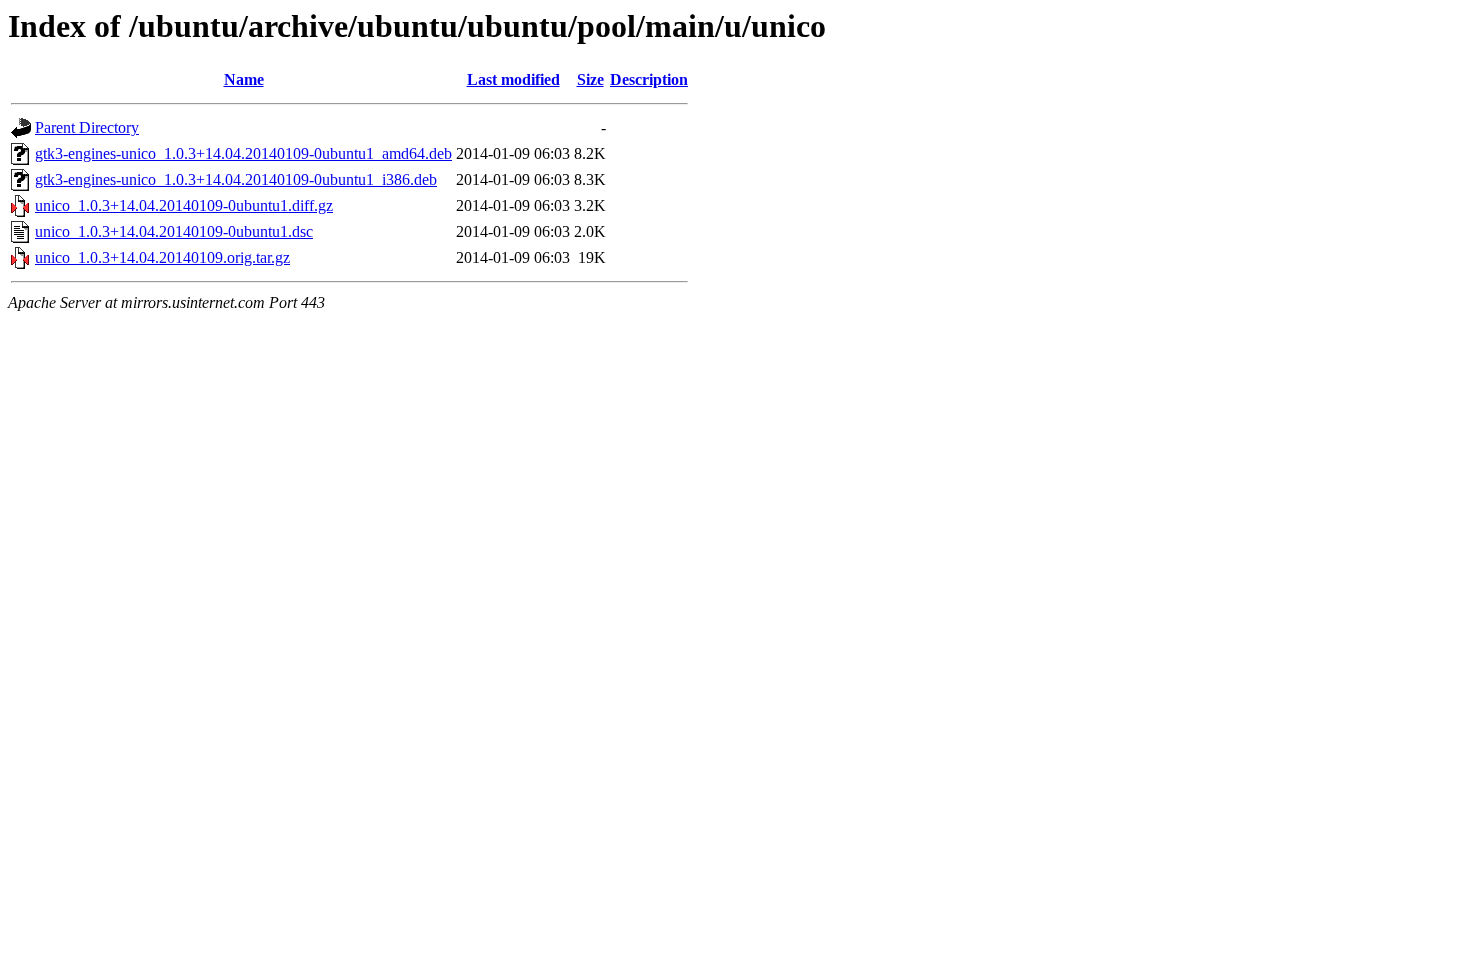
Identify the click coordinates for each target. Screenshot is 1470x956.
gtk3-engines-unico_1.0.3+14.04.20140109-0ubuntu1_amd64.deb (243, 153)
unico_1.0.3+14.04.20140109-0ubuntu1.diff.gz (184, 205)
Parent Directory (87, 127)
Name (244, 79)
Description (649, 79)
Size (590, 79)
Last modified (513, 79)
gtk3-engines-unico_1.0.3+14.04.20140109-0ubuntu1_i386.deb (236, 179)
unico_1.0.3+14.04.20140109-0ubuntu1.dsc (174, 231)
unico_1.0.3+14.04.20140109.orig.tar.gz (162, 257)
